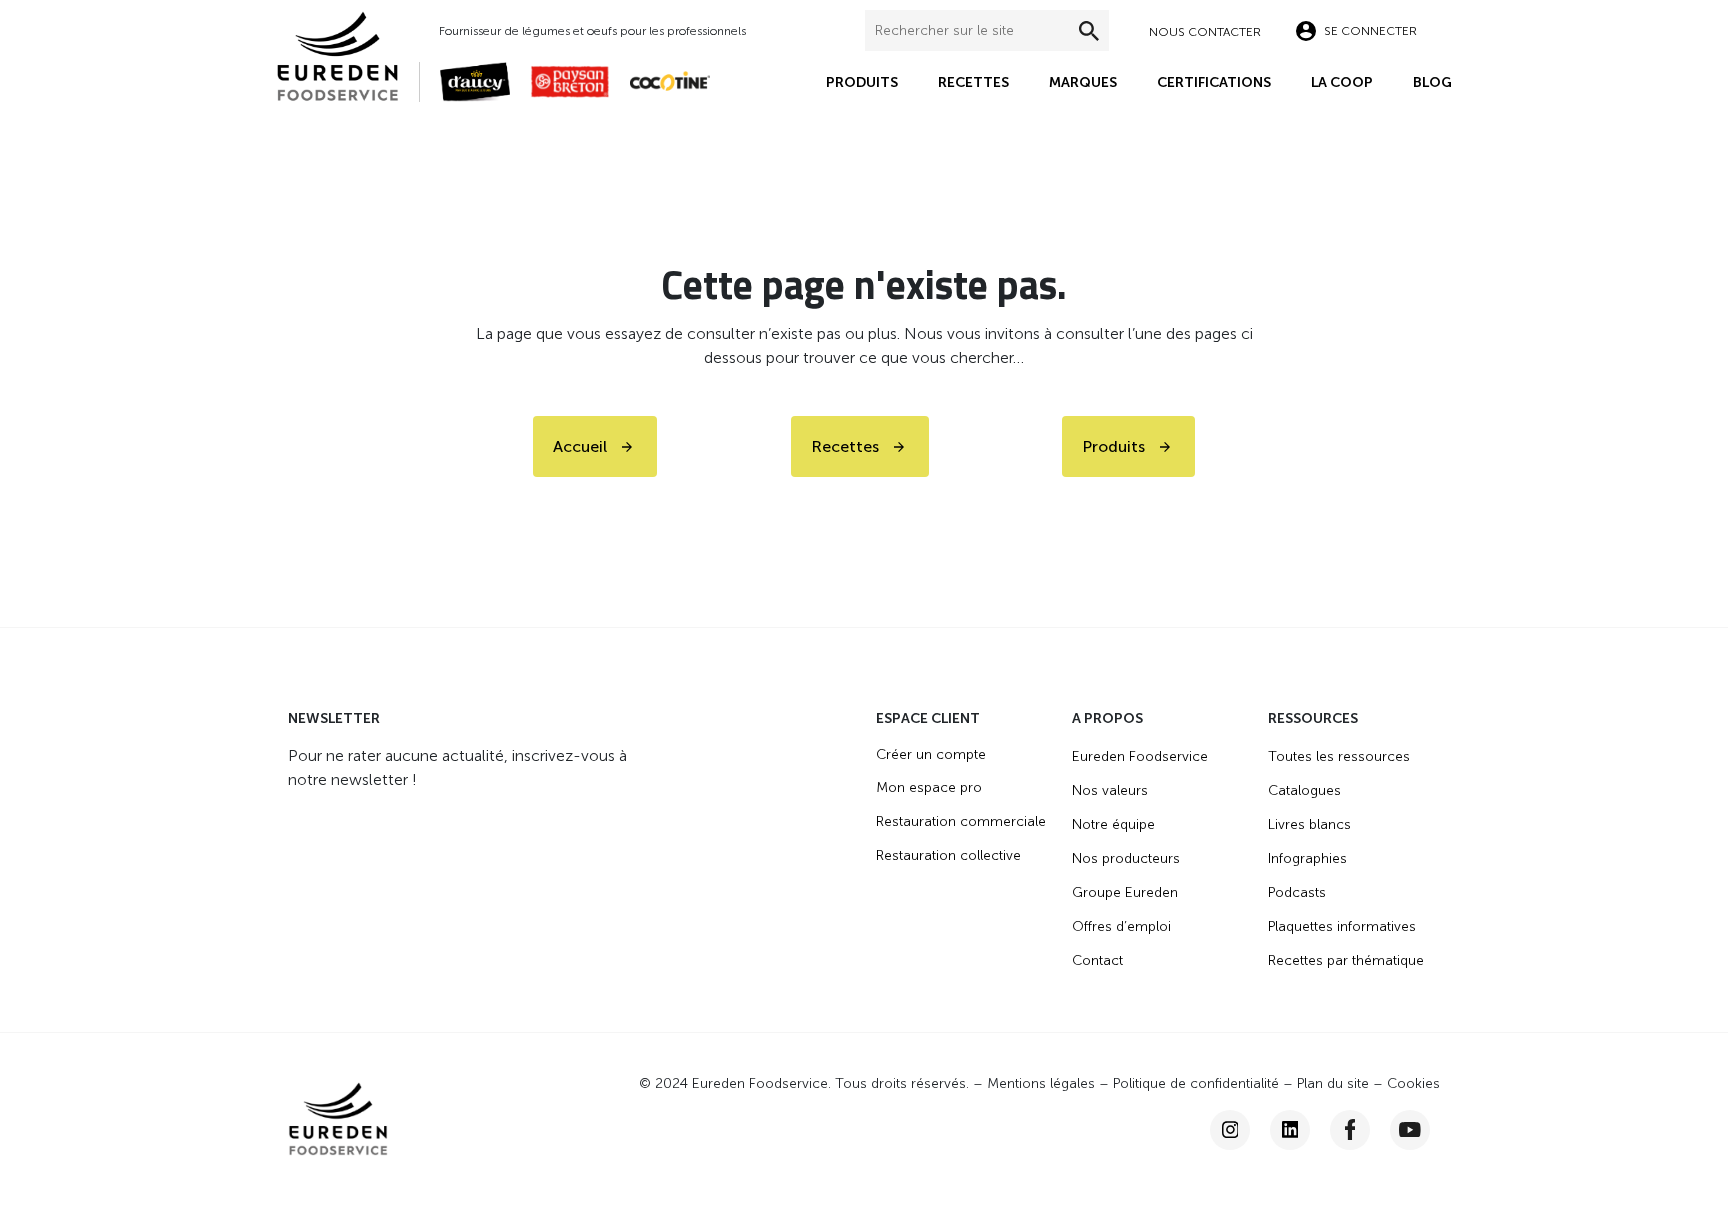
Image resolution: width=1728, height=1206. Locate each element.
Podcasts (1297, 892)
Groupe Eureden (1125, 892)
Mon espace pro (929, 787)
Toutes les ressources (1339, 756)
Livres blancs (1309, 824)
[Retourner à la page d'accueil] (347, 54)
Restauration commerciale (961, 821)
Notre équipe (1113, 824)
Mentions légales (1041, 1083)
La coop (1342, 82)
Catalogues (1304, 790)
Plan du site (1333, 1083)
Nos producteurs (1126, 858)
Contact (1097, 960)
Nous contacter (1205, 32)
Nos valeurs (1110, 790)
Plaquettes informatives (1342, 926)
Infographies (1307, 858)
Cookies (1413, 1083)
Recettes (973, 82)
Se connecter (1370, 31)
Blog (1432, 82)
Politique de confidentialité (1196, 1083)
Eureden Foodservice (1140, 756)
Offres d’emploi (1121, 926)
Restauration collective (948, 855)
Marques (1083, 82)
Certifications (1214, 82)
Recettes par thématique (1346, 960)
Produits (862, 82)
